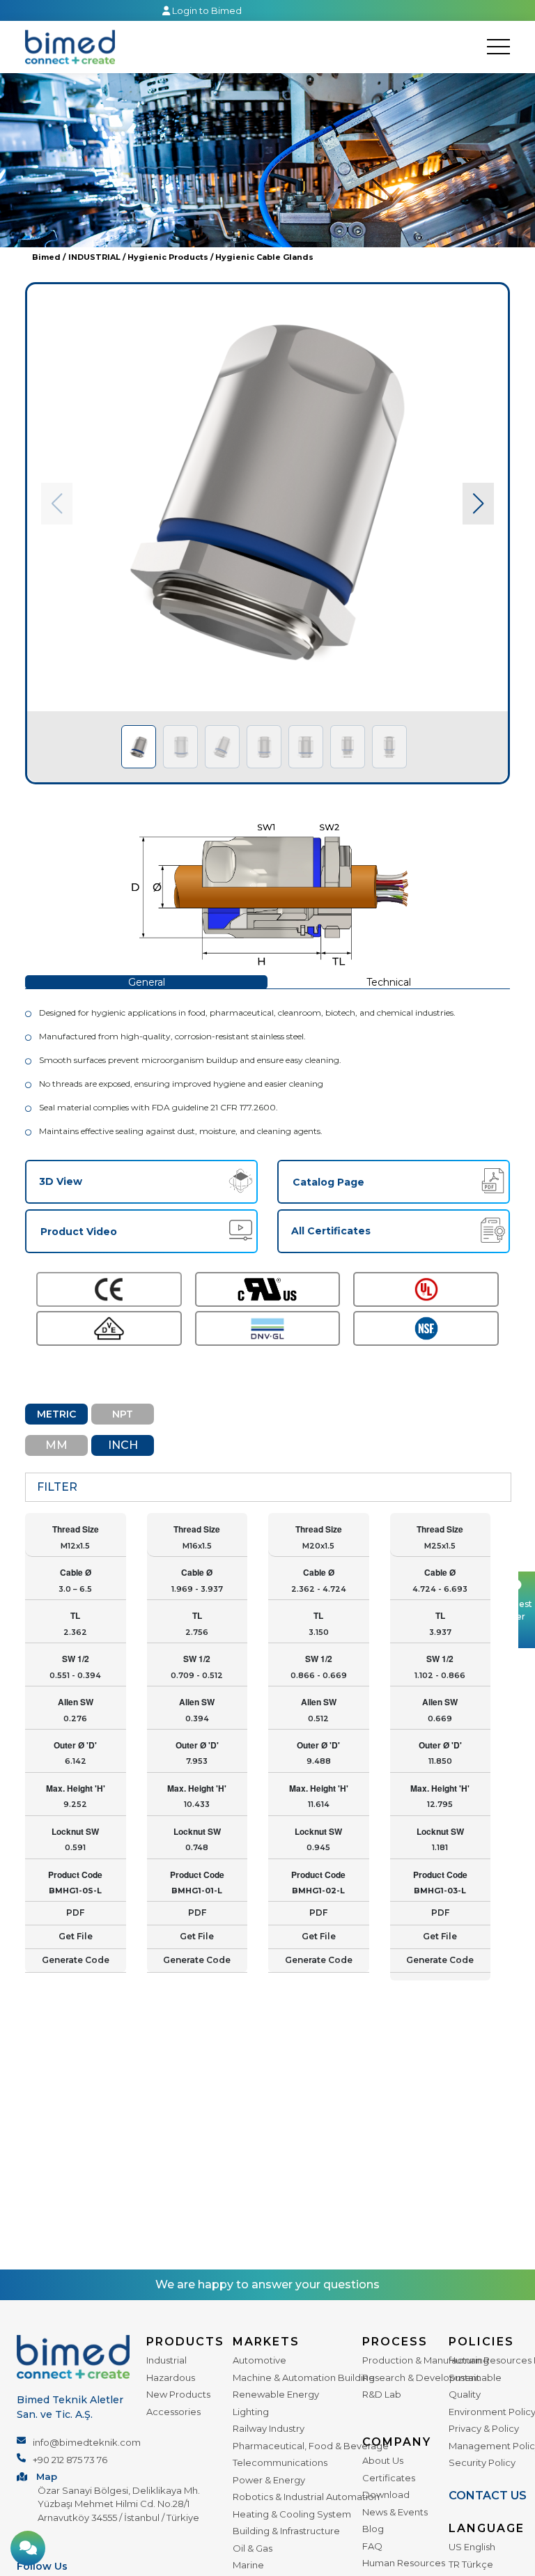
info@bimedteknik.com (87, 2442)
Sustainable (475, 2377)
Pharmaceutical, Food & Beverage (311, 2446)
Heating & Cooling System (292, 2514)
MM (56, 1445)
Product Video (79, 1232)
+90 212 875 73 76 (70, 2460)
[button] (478, 504)
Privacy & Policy (484, 2428)
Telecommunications (280, 2462)
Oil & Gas (253, 2548)
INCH (123, 1445)
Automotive (259, 2360)
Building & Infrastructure (286, 2531)
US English (472, 2547)
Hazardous (171, 2377)
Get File (76, 1936)
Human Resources (404, 2563)
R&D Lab (382, 2394)
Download (386, 2494)
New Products (178, 2394)
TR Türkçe (471, 2564)
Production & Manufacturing (426, 2360)
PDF (75, 1912)
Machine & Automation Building (304, 2377)
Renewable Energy (276, 2394)
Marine (248, 2565)
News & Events (395, 2512)
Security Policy (482, 2462)
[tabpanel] (267, 533)
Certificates (389, 2478)
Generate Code (76, 1960)
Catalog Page (328, 1182)
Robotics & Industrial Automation (306, 2497)
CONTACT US (488, 2496)
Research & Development (421, 2377)
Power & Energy (269, 2480)
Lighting (251, 2412)
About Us (383, 2460)
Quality (465, 2394)
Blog (373, 2529)
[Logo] (70, 47)
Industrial (166, 2360)
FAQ (372, 2546)
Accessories (173, 2412)
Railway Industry (269, 2428)
